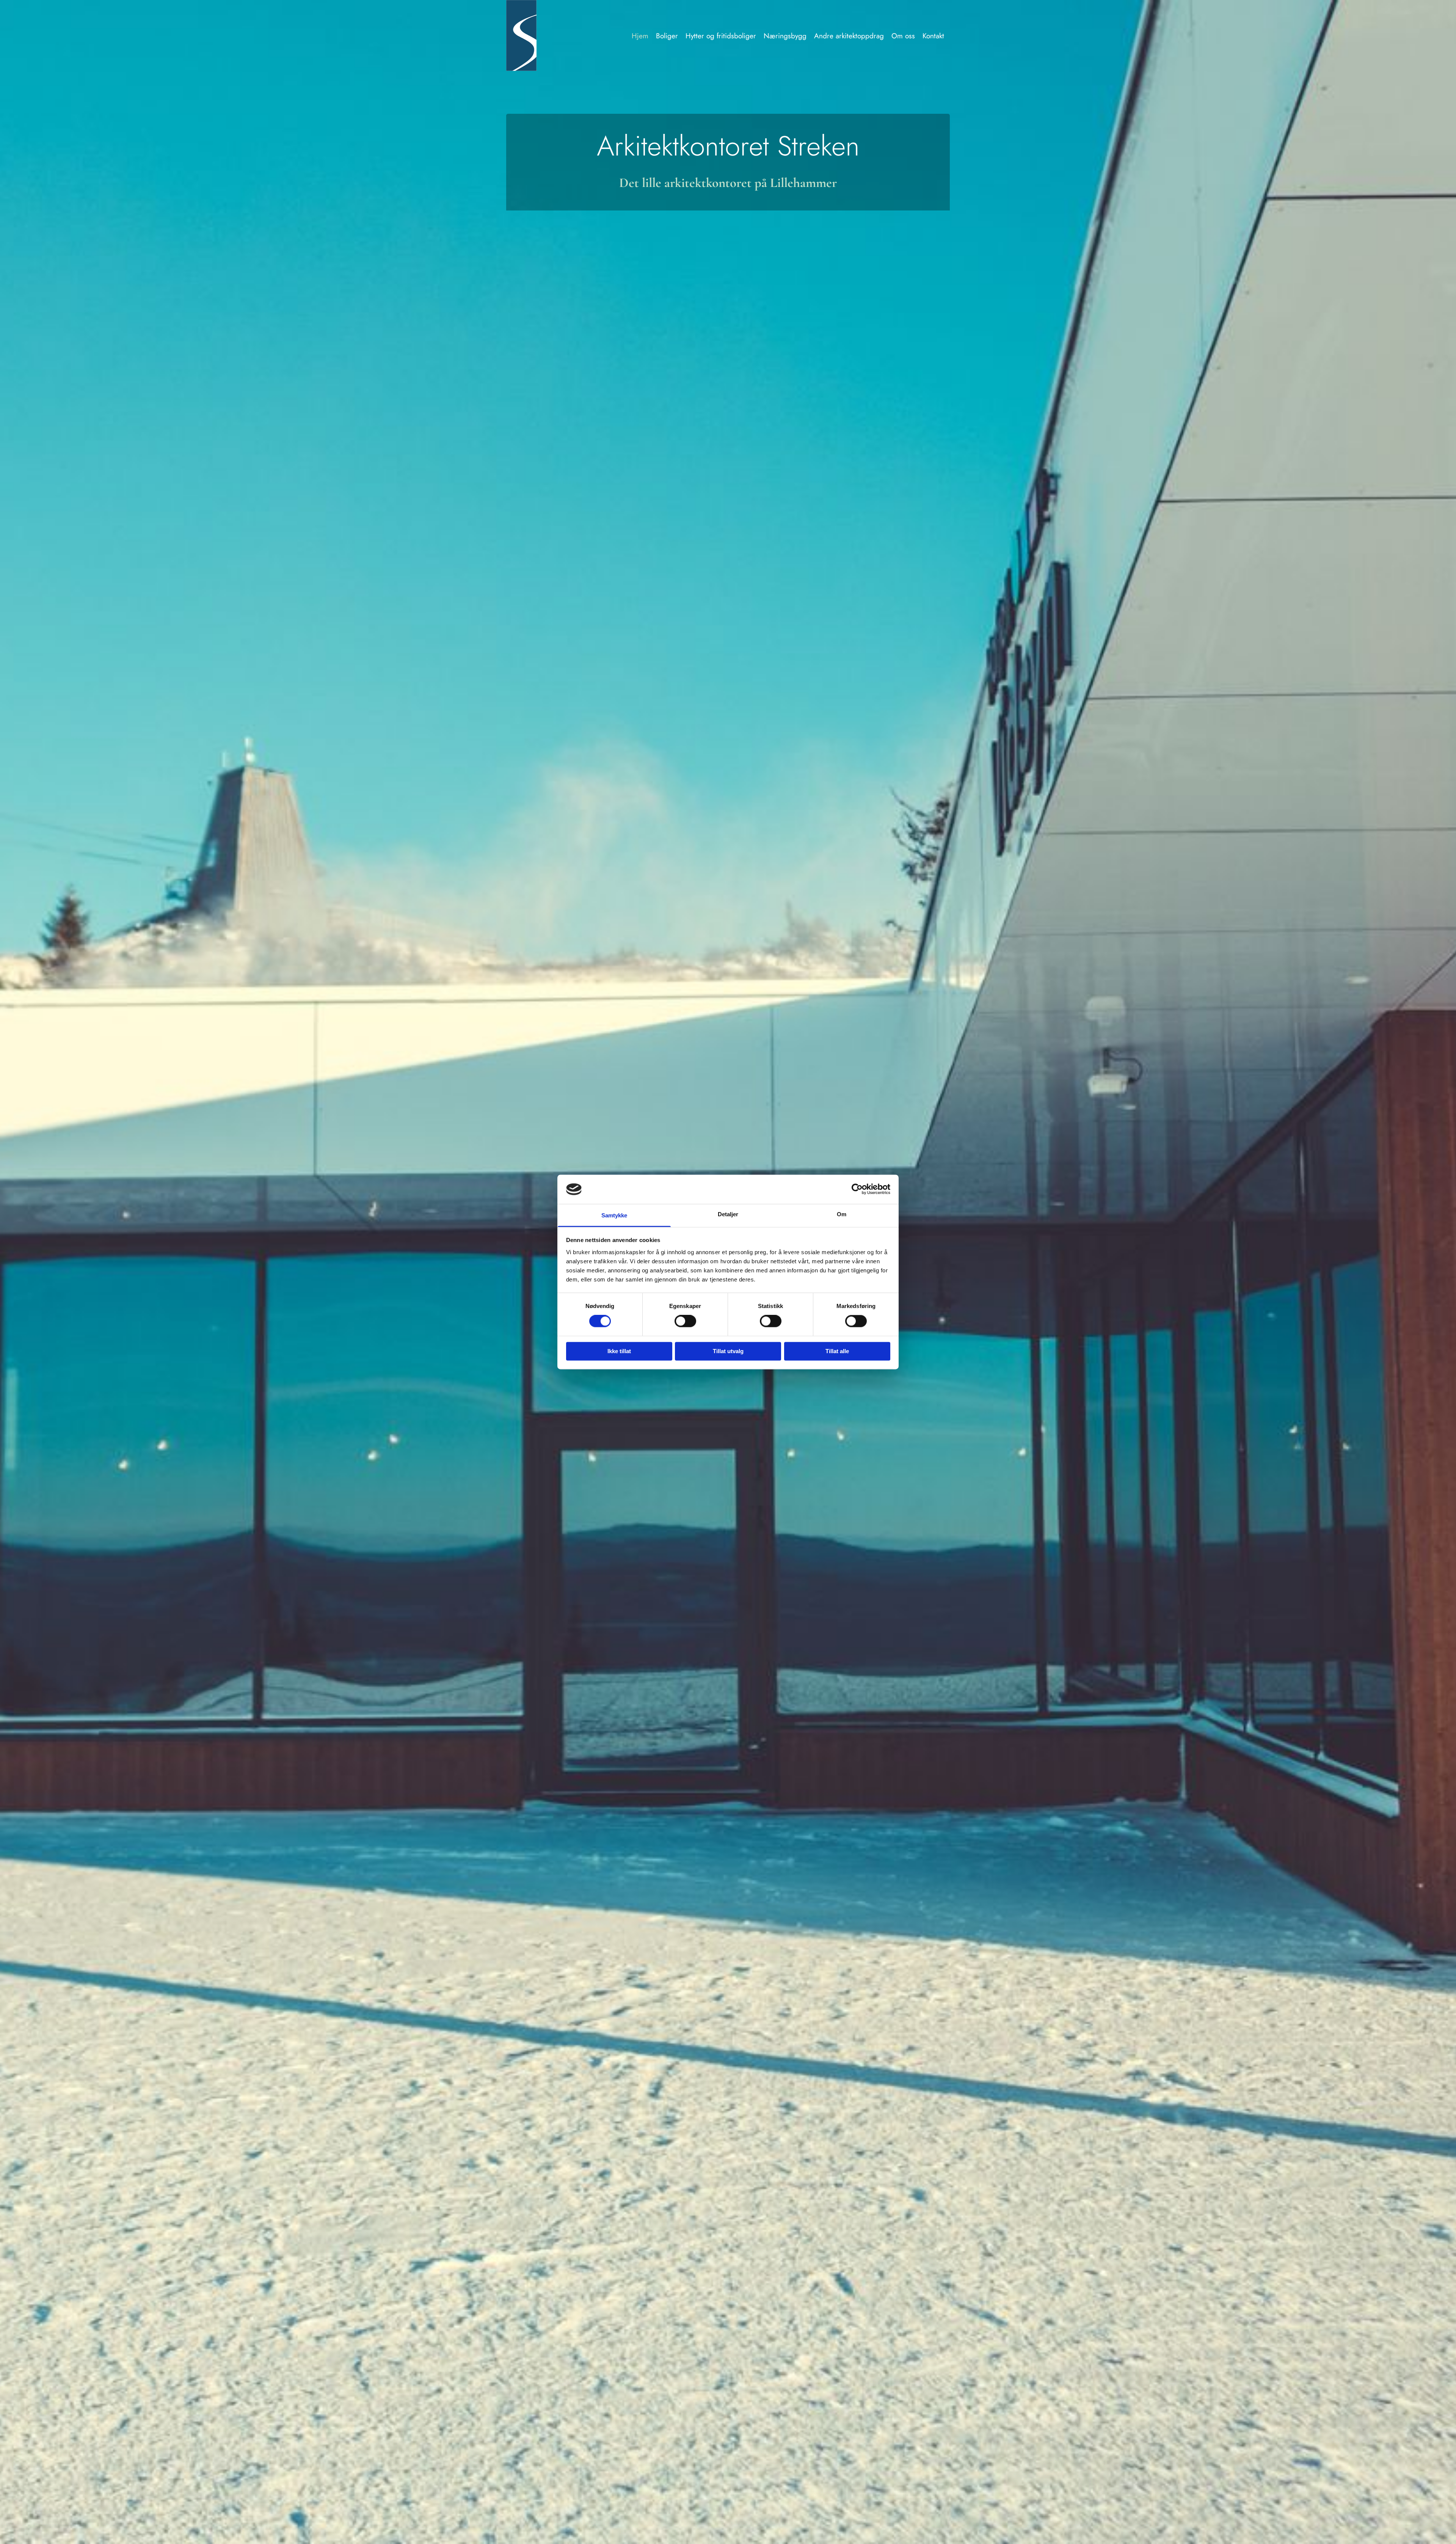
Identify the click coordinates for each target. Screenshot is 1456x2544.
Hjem (640, 36)
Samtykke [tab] (614, 1215)
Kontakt (933, 36)
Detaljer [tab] (728, 1214)
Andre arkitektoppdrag (849, 36)
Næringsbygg (785, 36)
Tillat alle (837, 1351)
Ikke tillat (619, 1351)
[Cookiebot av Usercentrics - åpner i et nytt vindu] (857, 1189)
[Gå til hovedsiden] (543, 35)
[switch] (685, 1321)
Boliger (667, 36)
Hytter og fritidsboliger (721, 36)
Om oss (903, 36)
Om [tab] (842, 1214)
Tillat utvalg (728, 1351)
